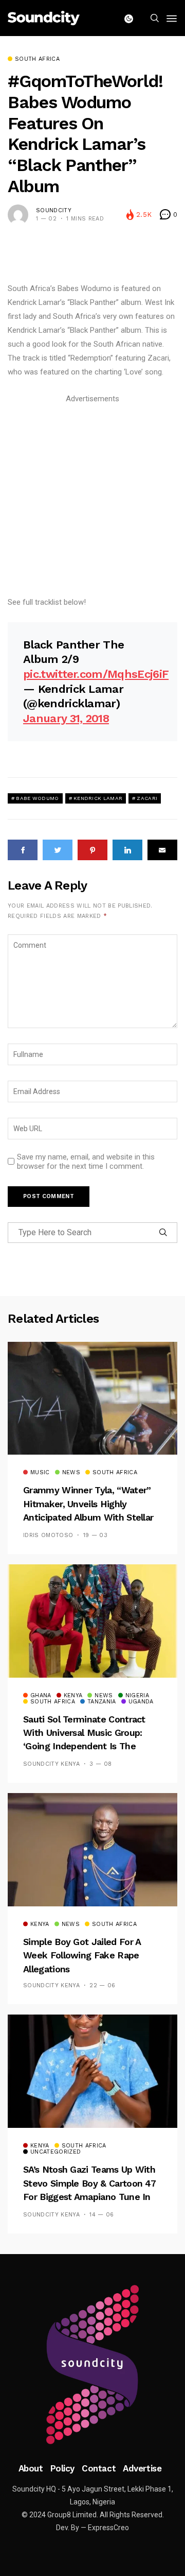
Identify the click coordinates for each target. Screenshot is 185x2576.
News (71, 1473)
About (31, 2468)
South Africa (37, 59)
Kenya (73, 1696)
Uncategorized (55, 2152)
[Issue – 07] (92, 2365)
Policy (62, 2468)
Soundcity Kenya (51, 1764)
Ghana (41, 1696)
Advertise (142, 2468)
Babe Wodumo (37, 798)
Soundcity (54, 210)
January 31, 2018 (66, 718)
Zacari (147, 798)
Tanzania (102, 1702)
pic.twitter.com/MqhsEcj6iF (96, 674)
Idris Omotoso (48, 1535)
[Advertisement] (92, 499)
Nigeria (137, 1696)
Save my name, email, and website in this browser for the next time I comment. (86, 1162)
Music (40, 1473)
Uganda (141, 1702)
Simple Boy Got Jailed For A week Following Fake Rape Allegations (82, 1955)
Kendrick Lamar (98, 798)
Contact (99, 2468)
